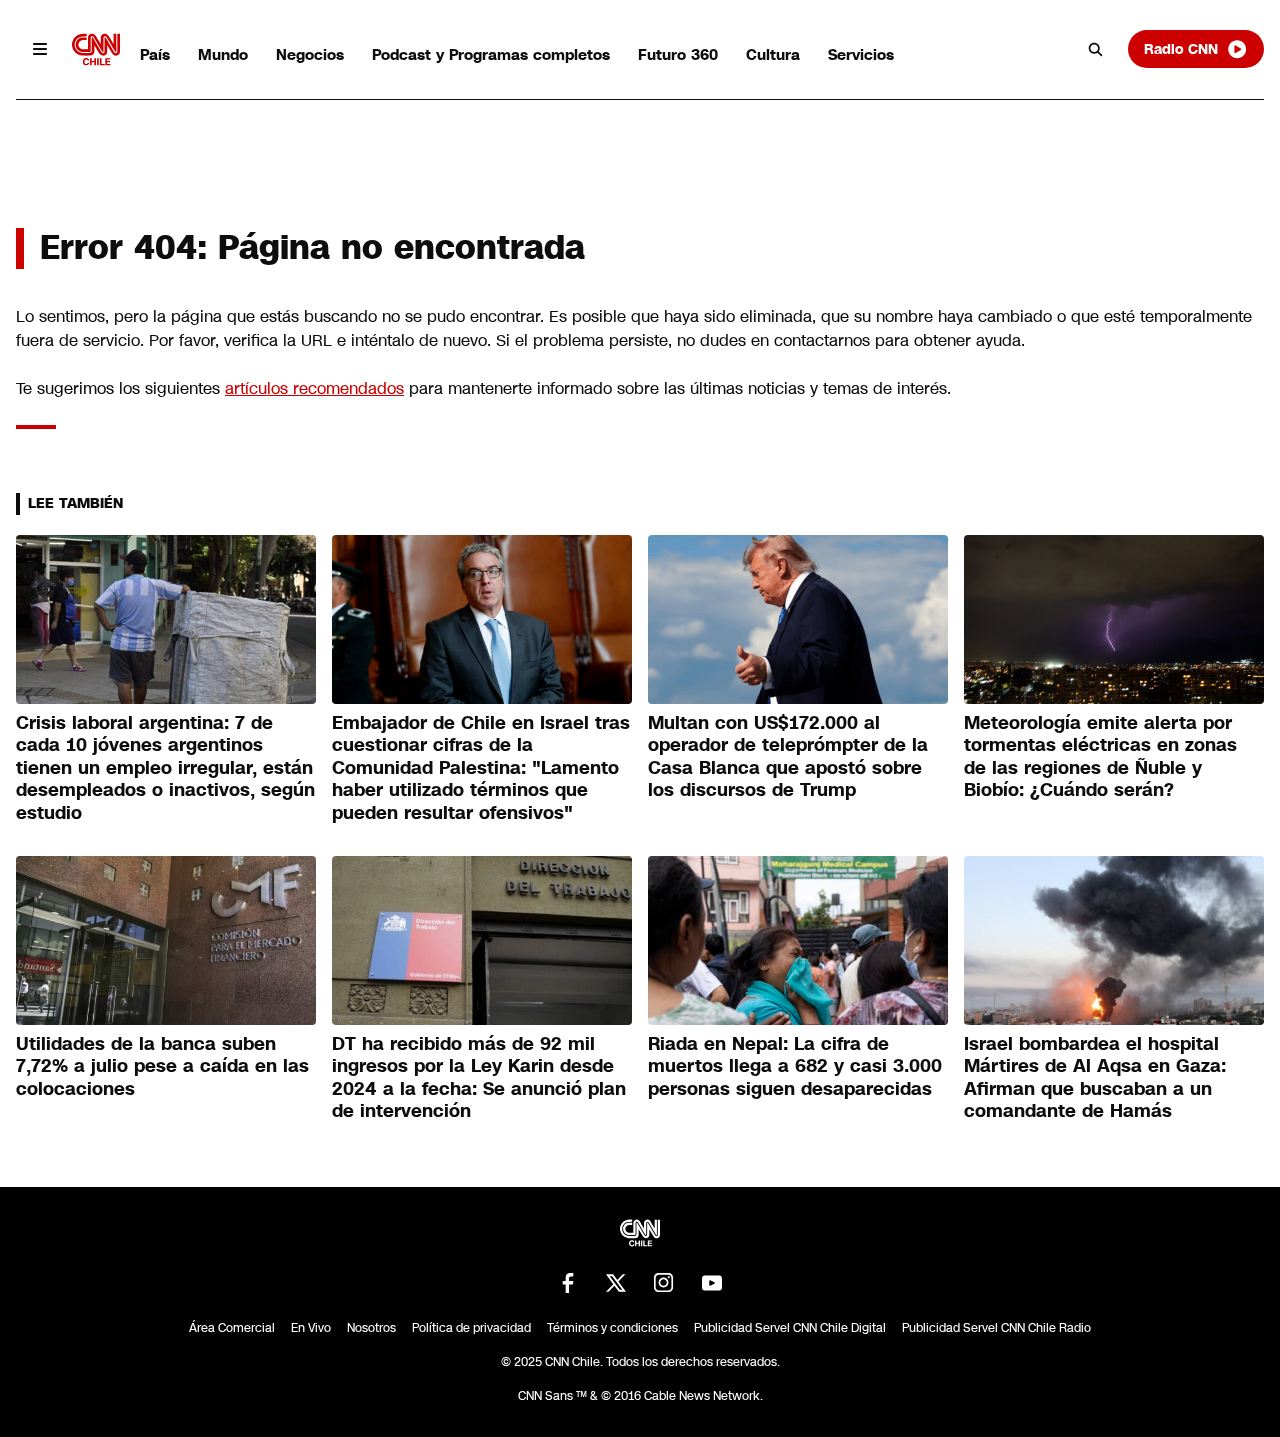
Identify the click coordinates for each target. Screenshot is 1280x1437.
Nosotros (371, 1328)
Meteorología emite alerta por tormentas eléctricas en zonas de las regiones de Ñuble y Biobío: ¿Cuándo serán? (1100, 757)
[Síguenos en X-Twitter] (616, 1283)
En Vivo (311, 1328)
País (155, 54)
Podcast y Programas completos (491, 54)
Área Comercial (232, 1328)
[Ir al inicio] (96, 49)
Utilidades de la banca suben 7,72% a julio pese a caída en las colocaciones (162, 1066)
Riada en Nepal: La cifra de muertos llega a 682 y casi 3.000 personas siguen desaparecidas (795, 1066)
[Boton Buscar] (1096, 49)
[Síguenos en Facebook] (568, 1283)
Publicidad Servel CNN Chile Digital (790, 1328)
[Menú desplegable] (40, 49)
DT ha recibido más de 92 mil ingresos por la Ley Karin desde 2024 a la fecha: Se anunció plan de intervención (479, 1078)
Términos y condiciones (612, 1328)
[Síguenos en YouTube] (712, 1283)
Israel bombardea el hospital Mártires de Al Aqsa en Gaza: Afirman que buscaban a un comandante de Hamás (1095, 1078)
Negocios (310, 54)
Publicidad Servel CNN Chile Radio (996, 1328)
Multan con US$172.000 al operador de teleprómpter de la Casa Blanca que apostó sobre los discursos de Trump (788, 757)
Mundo (223, 54)
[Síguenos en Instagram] (664, 1283)
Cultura (773, 54)
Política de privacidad (471, 1328)
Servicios (861, 54)
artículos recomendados (314, 388)
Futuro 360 (678, 54)
